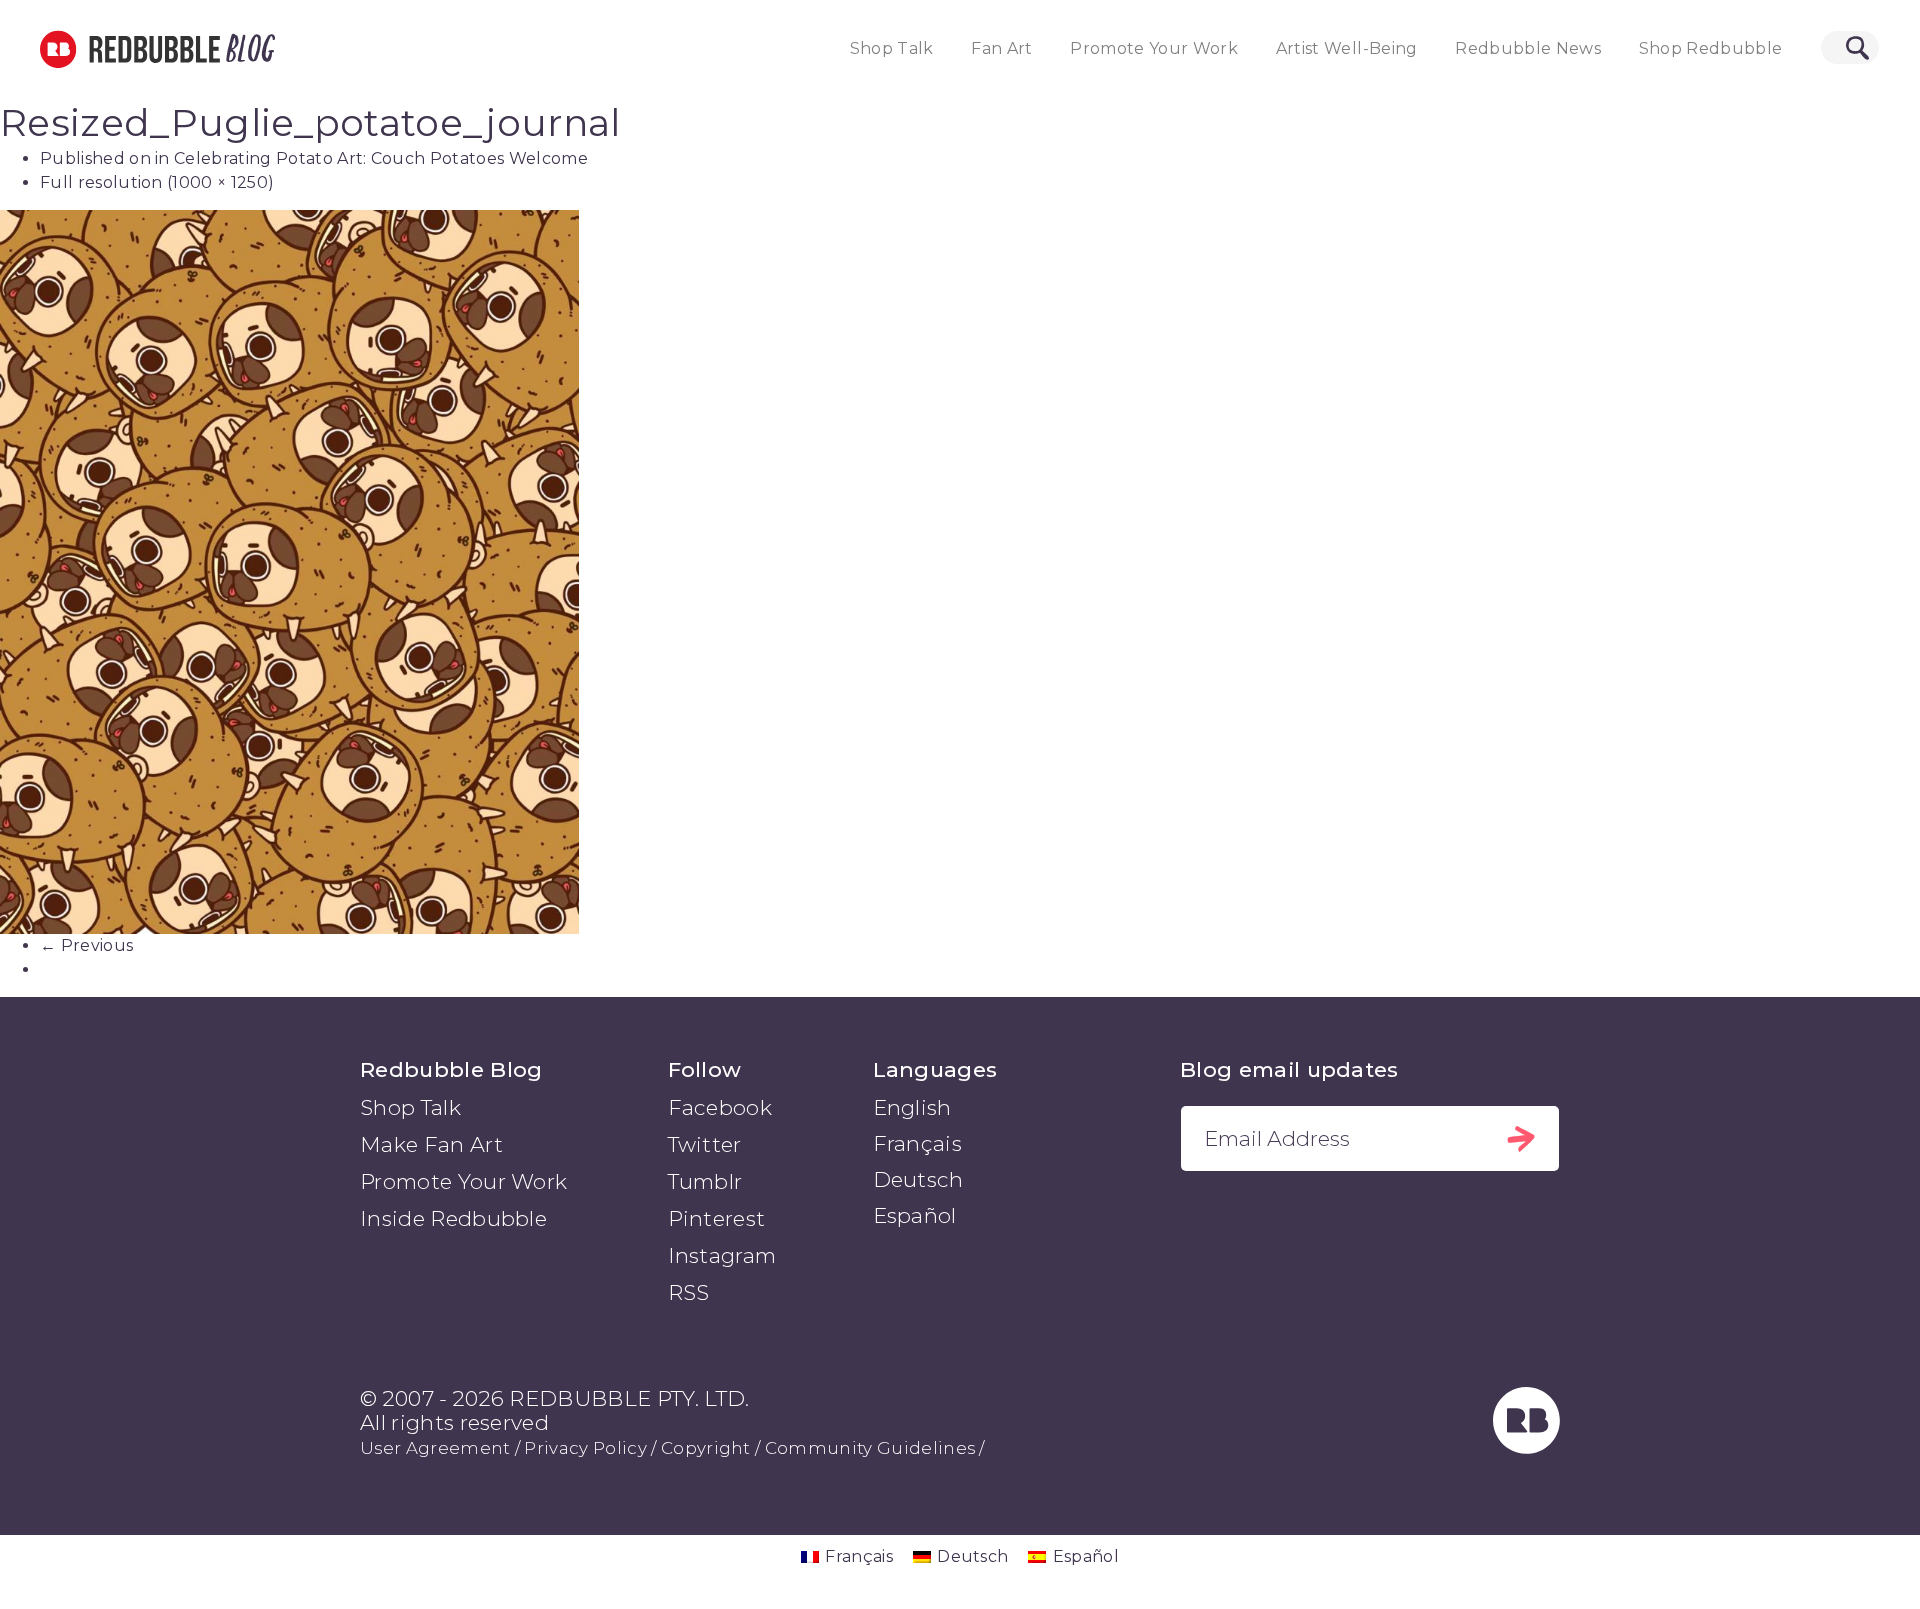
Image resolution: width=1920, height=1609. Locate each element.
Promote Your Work (1154, 48)
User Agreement (435, 1448)
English (912, 1107)
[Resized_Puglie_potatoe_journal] (960, 572)
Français (918, 1143)
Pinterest (717, 1218)
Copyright (706, 1448)
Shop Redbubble (1711, 48)
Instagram (722, 1255)
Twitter (705, 1144)
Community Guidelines (870, 1448)
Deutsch (918, 1179)
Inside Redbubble (453, 1218)
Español (915, 1215)
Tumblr (705, 1181)
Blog (247, 49)
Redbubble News (1528, 48)
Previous (86, 945)
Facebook (720, 1107)
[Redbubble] (1527, 1446)
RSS (689, 1292)
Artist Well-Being (1347, 48)
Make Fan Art (431, 1144)
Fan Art (1001, 48)
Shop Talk (892, 48)
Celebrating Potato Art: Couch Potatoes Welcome (381, 158)
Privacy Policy (585, 1448)
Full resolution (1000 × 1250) (157, 182)
